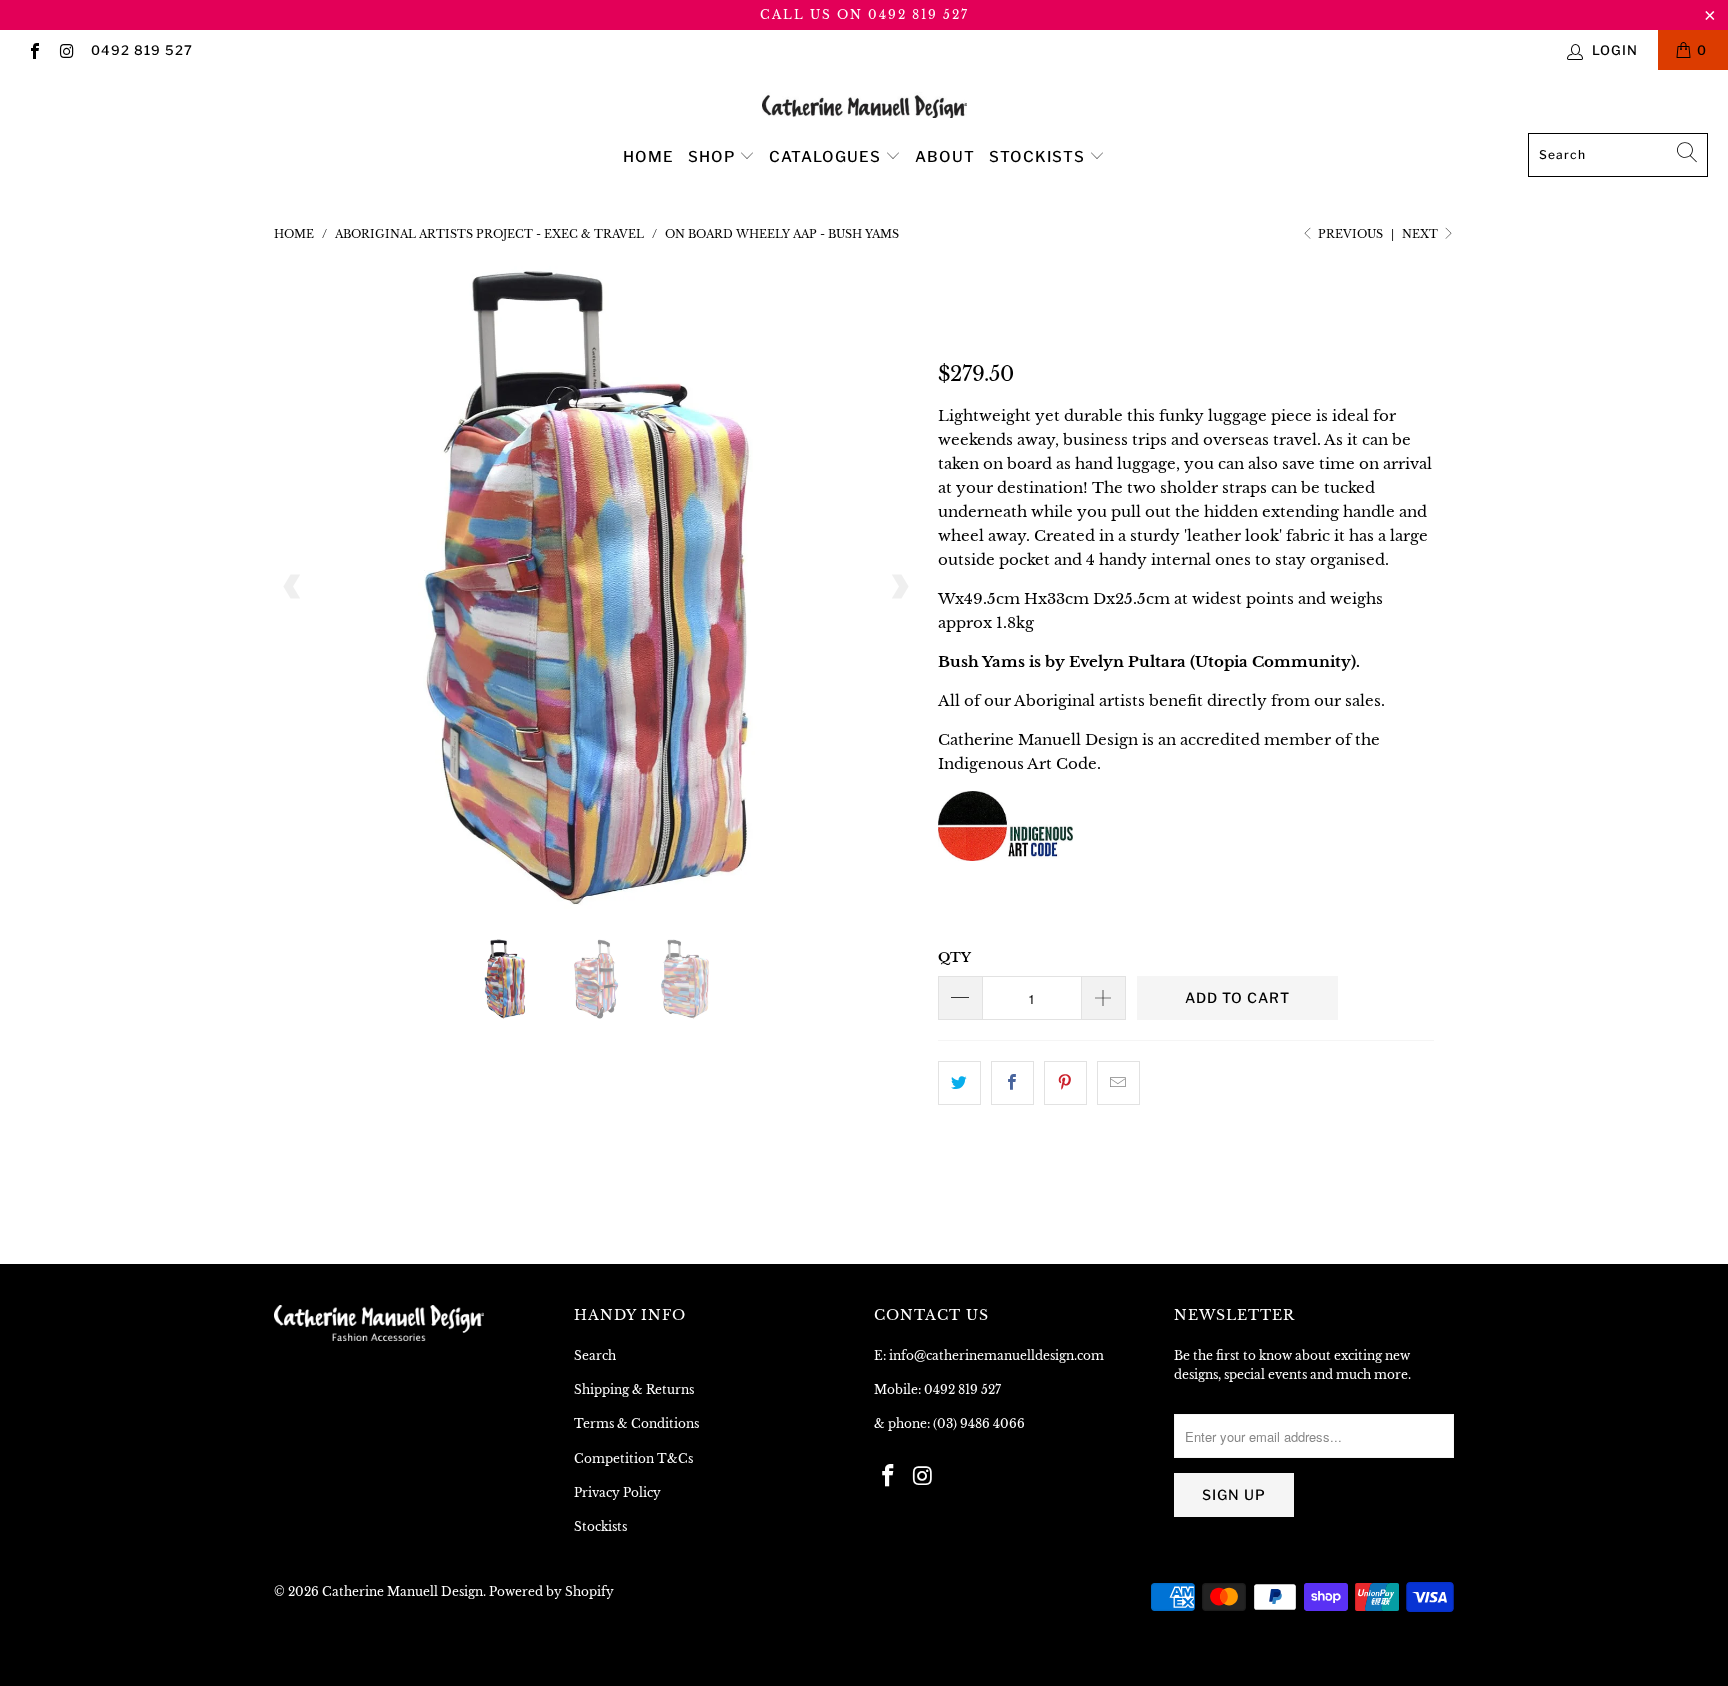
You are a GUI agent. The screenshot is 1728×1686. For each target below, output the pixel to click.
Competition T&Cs (633, 1458)
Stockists (1039, 157)
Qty (954, 957)
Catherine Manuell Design (402, 1591)
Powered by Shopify (551, 1591)
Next (1421, 234)
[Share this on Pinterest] (1065, 1083)
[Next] (899, 588)
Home (648, 157)
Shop (713, 157)
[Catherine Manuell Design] (864, 106)
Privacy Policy (617, 1492)
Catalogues (827, 157)
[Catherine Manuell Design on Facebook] (34, 49)
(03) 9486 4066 (979, 1423)
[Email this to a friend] (1118, 1083)
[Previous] (293, 588)
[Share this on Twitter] (959, 1083)
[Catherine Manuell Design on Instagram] (66, 49)
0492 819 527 (142, 50)
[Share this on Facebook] (1012, 1083)
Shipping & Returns (634, 1389)
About (945, 157)
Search (595, 1355)
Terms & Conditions (636, 1423)
